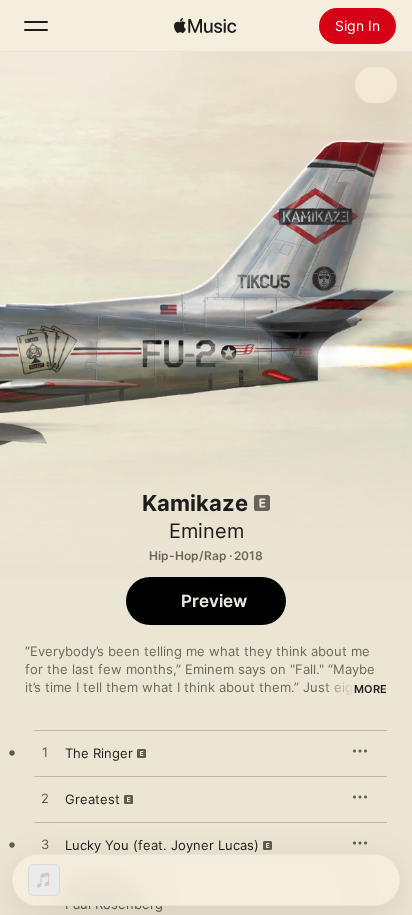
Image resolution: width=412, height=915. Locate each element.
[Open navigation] (36, 26)
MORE (370, 689)
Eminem (206, 531)
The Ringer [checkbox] (99, 753)
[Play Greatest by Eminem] (45, 799)
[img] (205, 26)
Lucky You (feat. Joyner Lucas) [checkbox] (162, 845)
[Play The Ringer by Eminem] (45, 753)
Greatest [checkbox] (92, 799)
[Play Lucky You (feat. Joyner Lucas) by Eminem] (45, 845)
